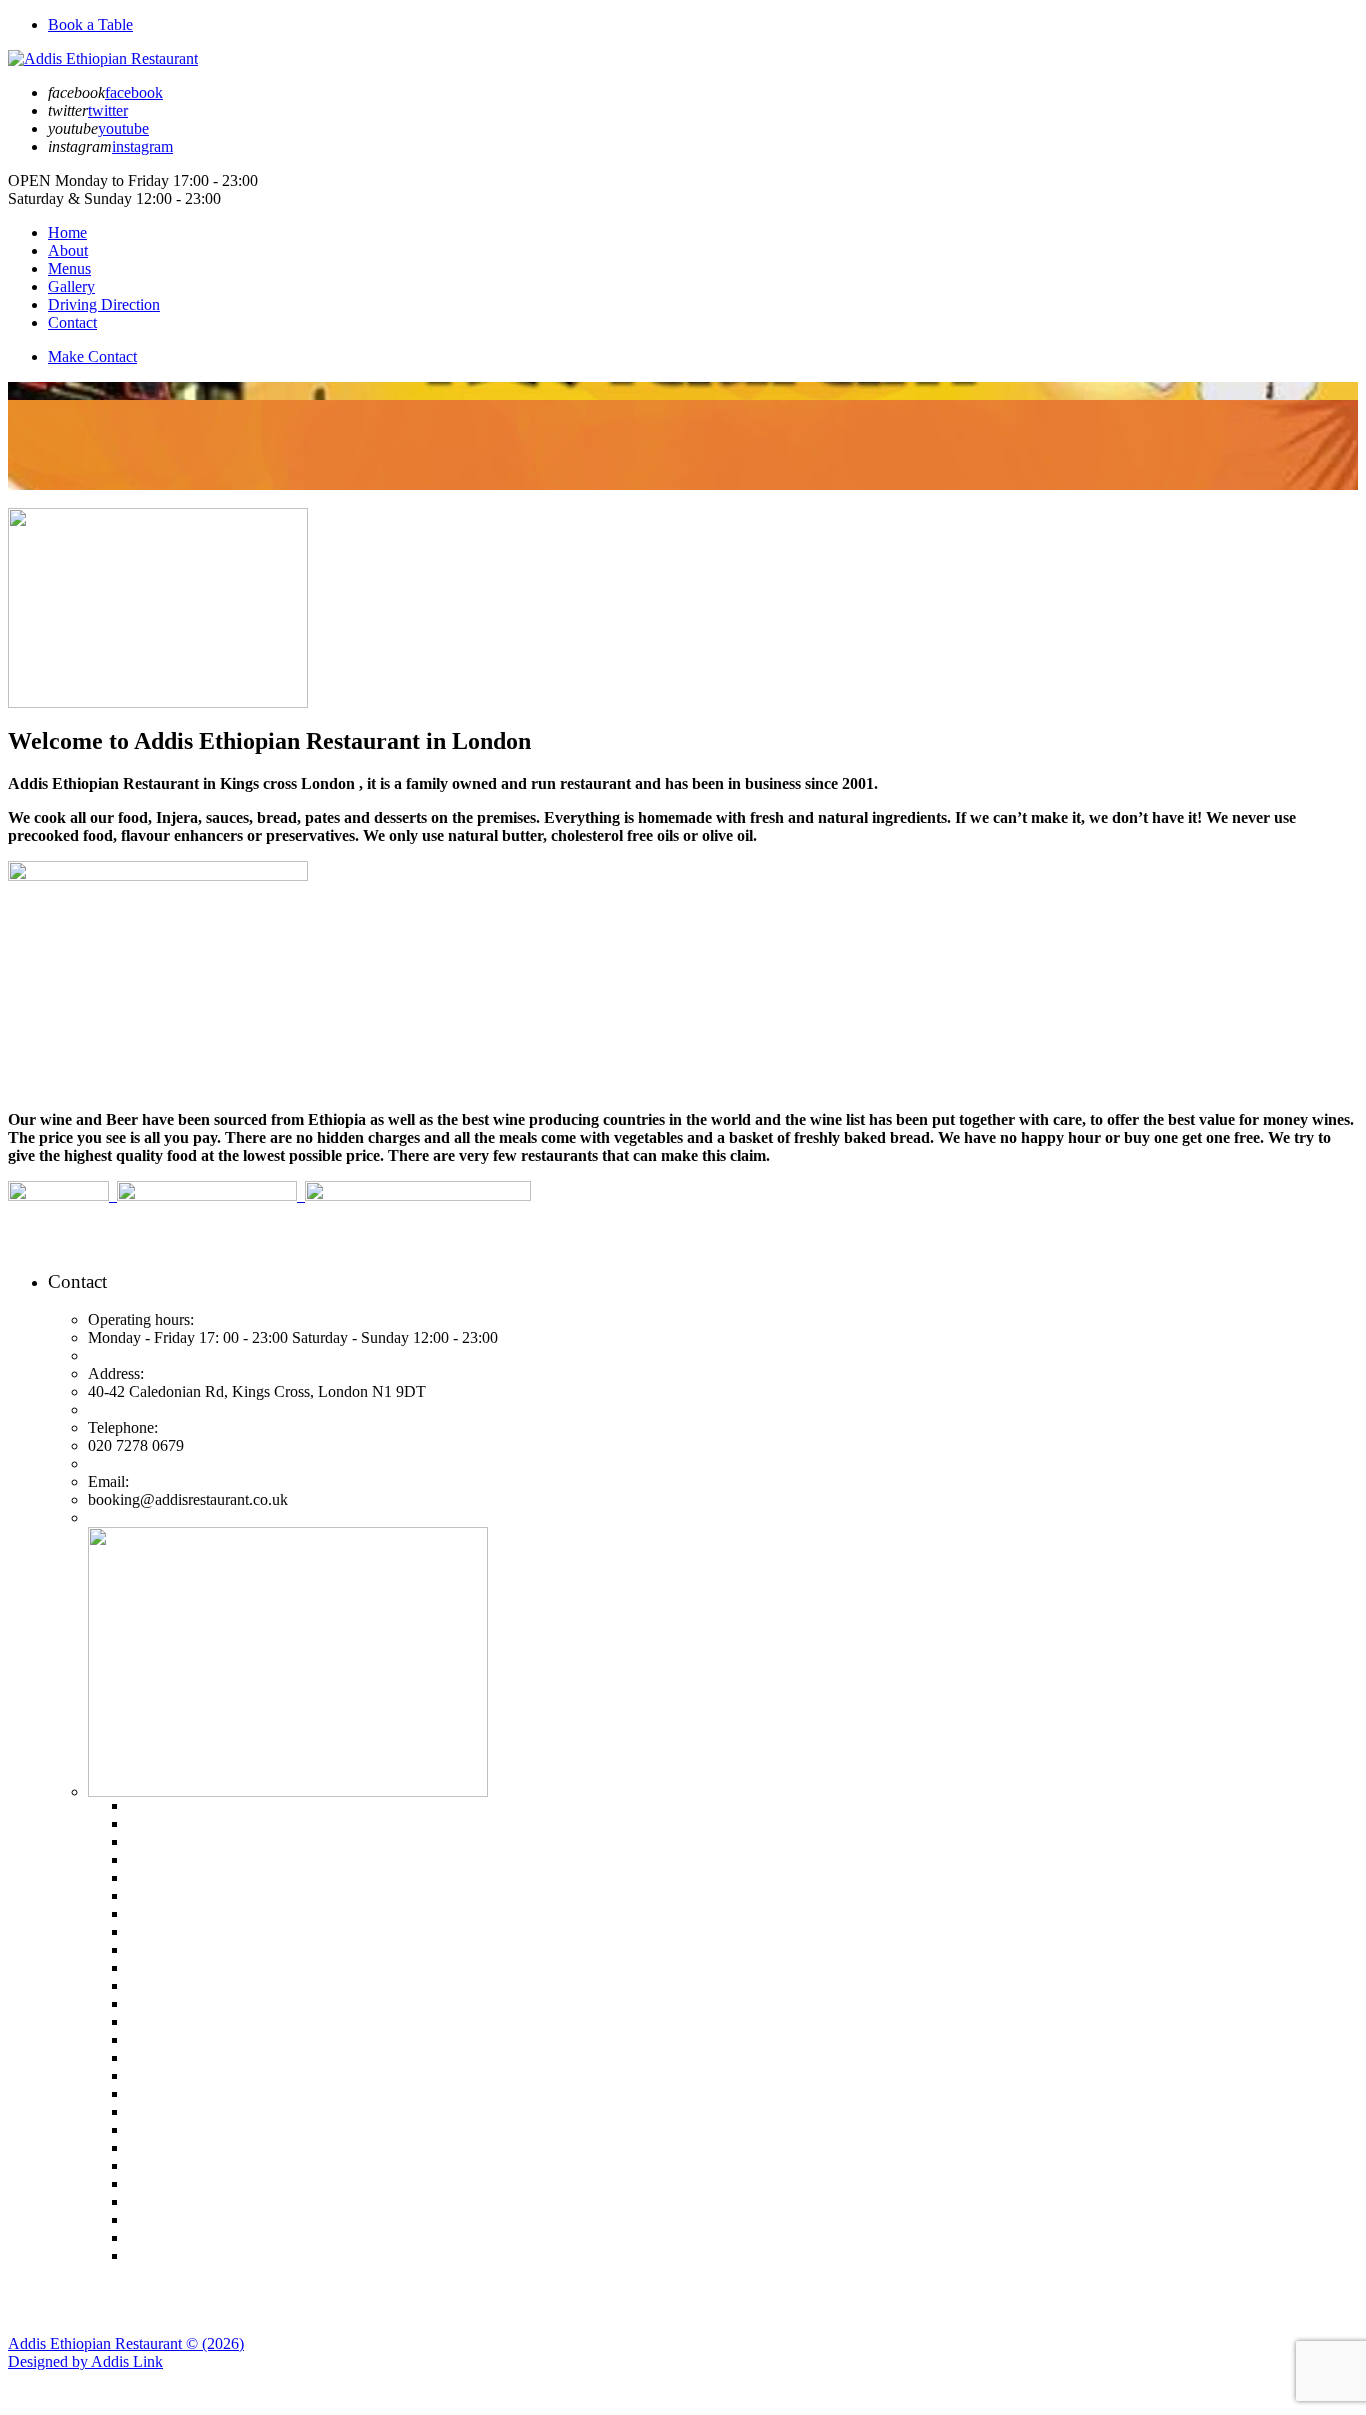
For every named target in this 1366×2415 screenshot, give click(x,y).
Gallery (71, 286)
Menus (69, 268)
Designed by (85, 2361)
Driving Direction (104, 304)
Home (67, 232)
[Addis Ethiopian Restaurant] (103, 58)
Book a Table (90, 24)
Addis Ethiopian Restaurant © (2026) (126, 2343)
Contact (72, 322)
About (68, 250)
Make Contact (92, 356)
